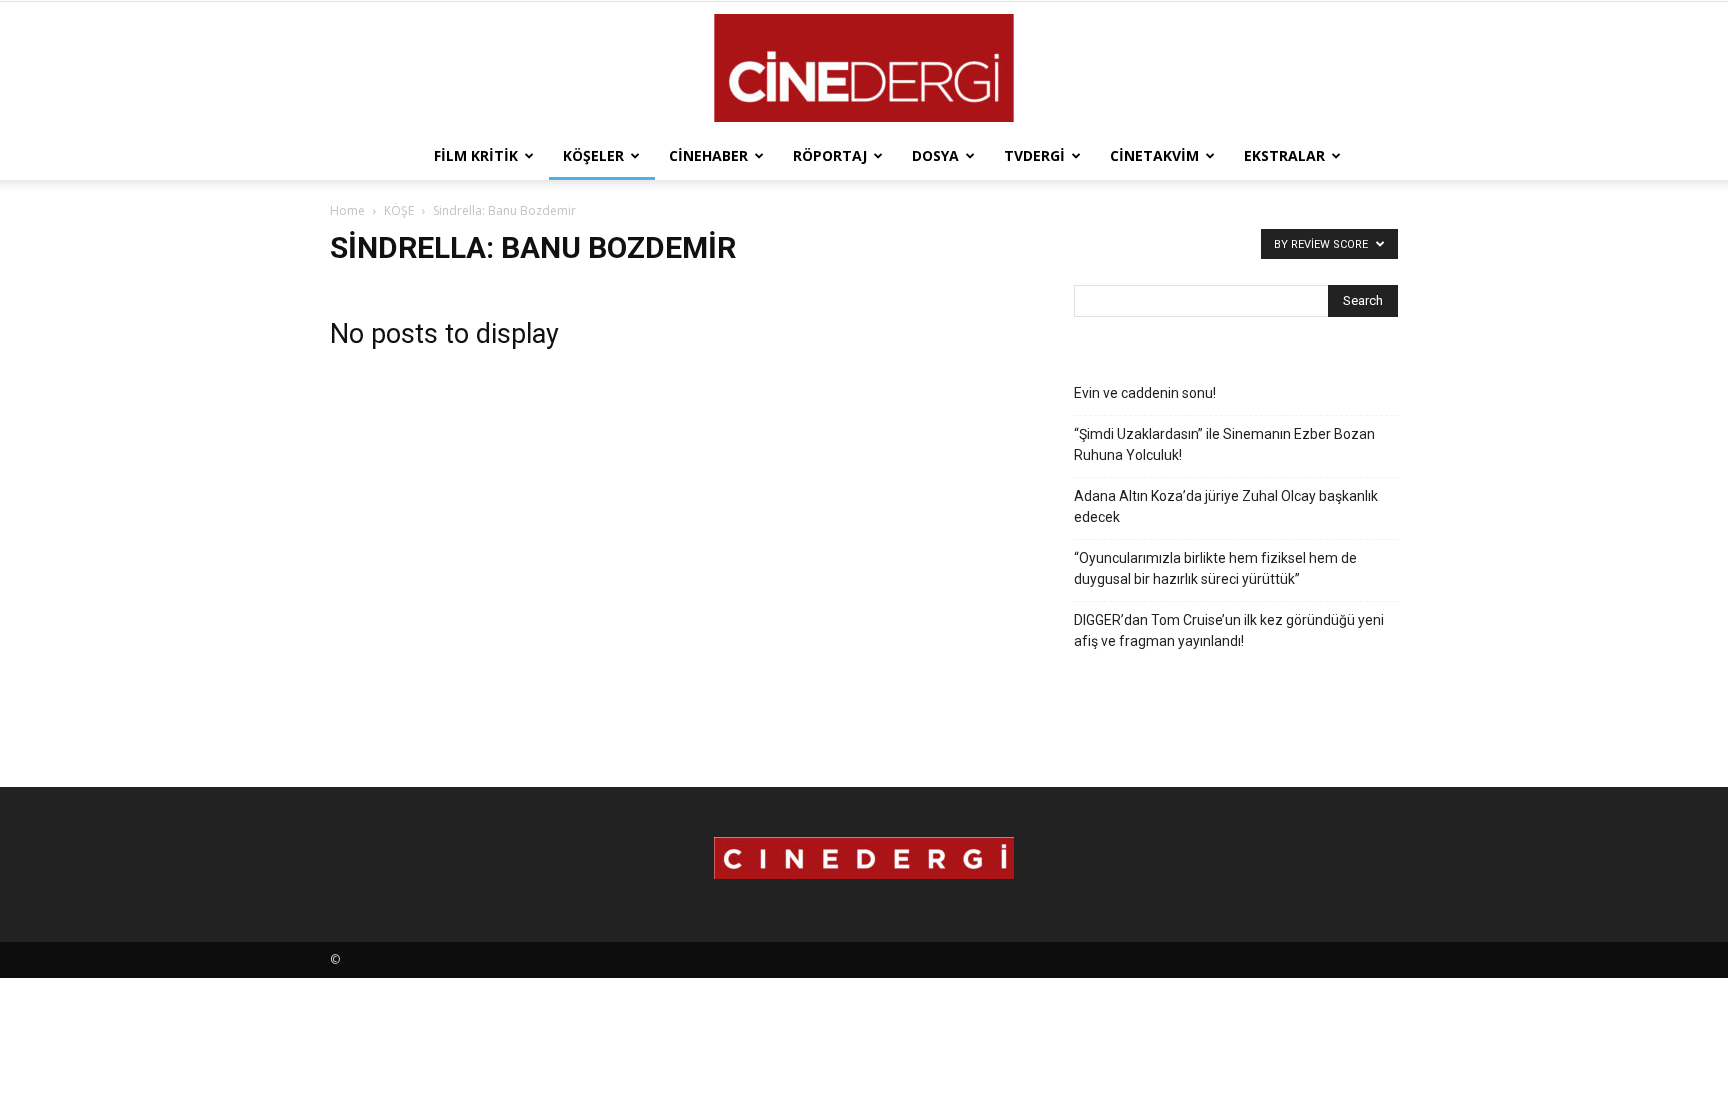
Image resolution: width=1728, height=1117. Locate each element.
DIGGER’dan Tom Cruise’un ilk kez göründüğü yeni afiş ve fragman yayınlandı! (1229, 630)
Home (347, 210)
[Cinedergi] (864, 68)
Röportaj (830, 155)
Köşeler (593, 155)
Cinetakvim (1154, 155)
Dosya (935, 155)
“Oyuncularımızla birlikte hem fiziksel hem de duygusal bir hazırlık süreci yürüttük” (1215, 568)
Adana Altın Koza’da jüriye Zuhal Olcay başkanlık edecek (1226, 506)
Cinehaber (708, 155)
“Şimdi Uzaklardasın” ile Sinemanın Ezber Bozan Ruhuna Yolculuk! (1224, 444)
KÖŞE (399, 210)
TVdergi (1034, 155)
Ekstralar (1284, 155)
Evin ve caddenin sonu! (1145, 393)
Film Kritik (476, 155)
